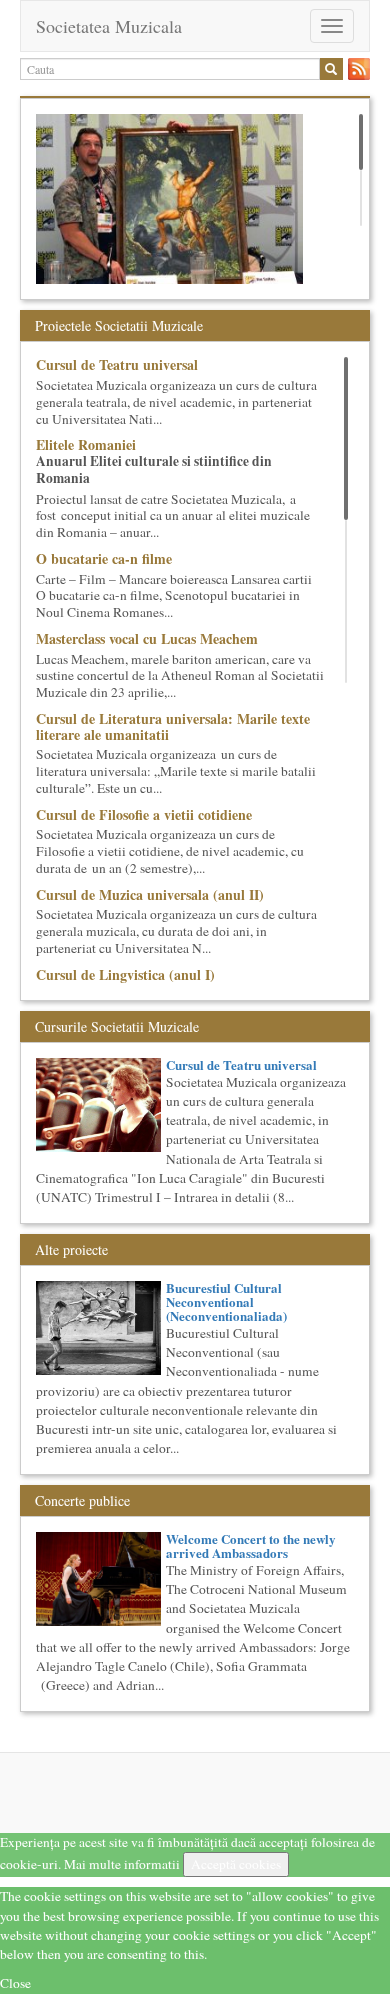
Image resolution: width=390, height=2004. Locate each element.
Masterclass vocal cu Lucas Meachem (147, 638)
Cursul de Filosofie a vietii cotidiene (144, 814)
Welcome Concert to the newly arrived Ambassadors (251, 1545)
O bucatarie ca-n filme (104, 558)
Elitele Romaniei (86, 444)
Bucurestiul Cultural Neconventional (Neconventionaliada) (226, 1302)
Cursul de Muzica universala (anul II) (150, 894)
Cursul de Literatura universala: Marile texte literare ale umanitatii (173, 726)
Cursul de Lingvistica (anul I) (125, 974)
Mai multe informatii (122, 1864)
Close (15, 1983)
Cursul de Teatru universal (117, 364)
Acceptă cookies (236, 1864)
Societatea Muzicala (109, 26)
